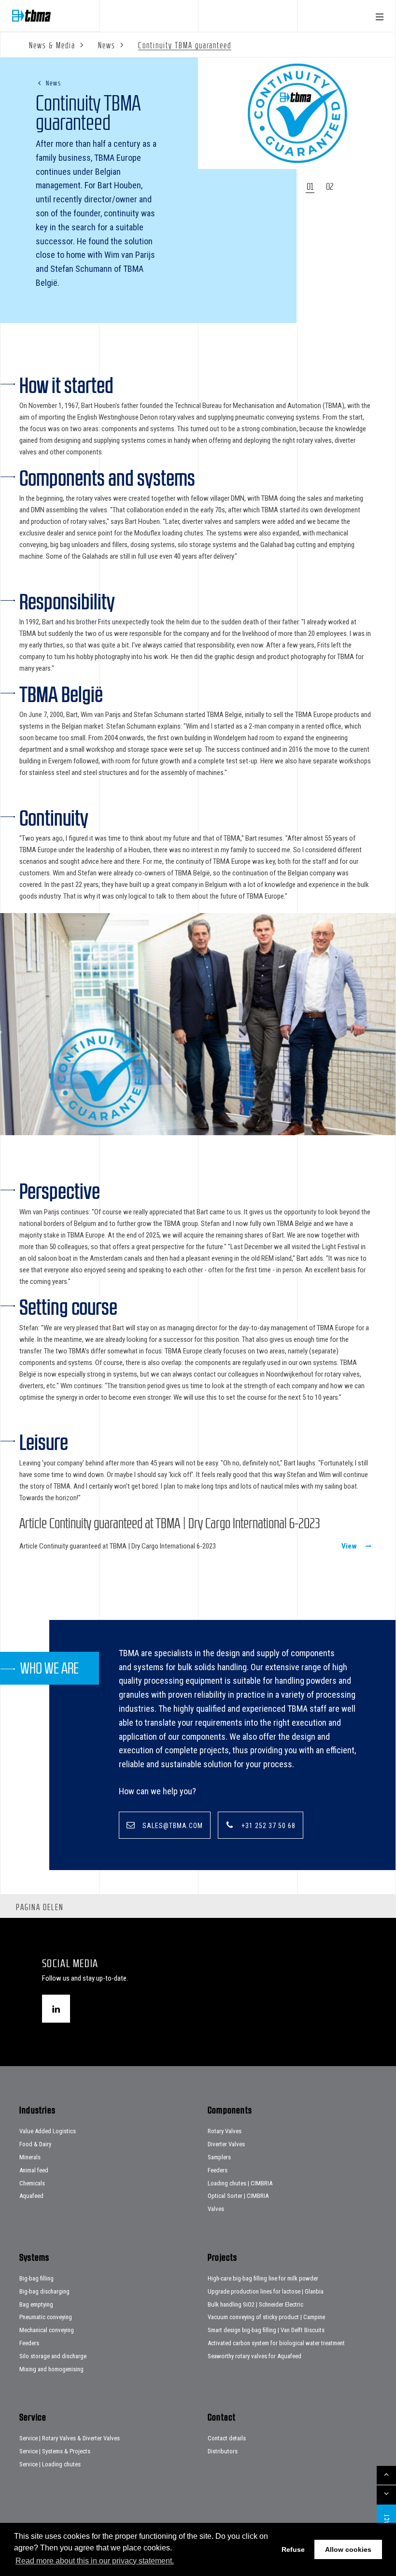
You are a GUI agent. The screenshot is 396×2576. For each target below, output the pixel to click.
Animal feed (34, 2170)
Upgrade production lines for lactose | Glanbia (266, 2291)
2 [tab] (332, 186)
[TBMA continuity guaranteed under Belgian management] (297, 113)
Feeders (218, 2170)
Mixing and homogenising (51, 2369)
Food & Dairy (35, 2144)
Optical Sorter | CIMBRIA (238, 2196)
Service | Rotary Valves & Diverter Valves (70, 2438)
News (53, 83)
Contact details (227, 2438)
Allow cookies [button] (348, 2549)
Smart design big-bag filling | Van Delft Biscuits (266, 2330)
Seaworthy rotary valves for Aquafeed (255, 2356)
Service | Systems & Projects (55, 2451)
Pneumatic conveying (46, 2317)
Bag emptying (36, 2304)
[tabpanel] (297, 113)
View (349, 1546)
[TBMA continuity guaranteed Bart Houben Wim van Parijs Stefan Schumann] (198, 1026)
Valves (216, 2209)
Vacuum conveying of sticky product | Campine (266, 2317)
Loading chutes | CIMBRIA (240, 2183)
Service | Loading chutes (50, 2464)
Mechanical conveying (47, 2330)
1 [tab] (312, 186)
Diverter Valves (226, 2144)
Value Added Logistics (48, 2131)
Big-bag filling (36, 2278)
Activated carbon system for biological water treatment (276, 2343)
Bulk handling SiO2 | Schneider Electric (255, 2304)
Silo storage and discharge (53, 2356)
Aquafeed (31, 2196)
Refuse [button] (293, 2549)
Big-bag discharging (44, 2291)
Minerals (30, 2157)
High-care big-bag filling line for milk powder (263, 2278)
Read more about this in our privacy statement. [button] (95, 2561)
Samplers (219, 2157)
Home (31, 16)
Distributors (223, 2451)
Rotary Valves (225, 2131)
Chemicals (32, 2183)
